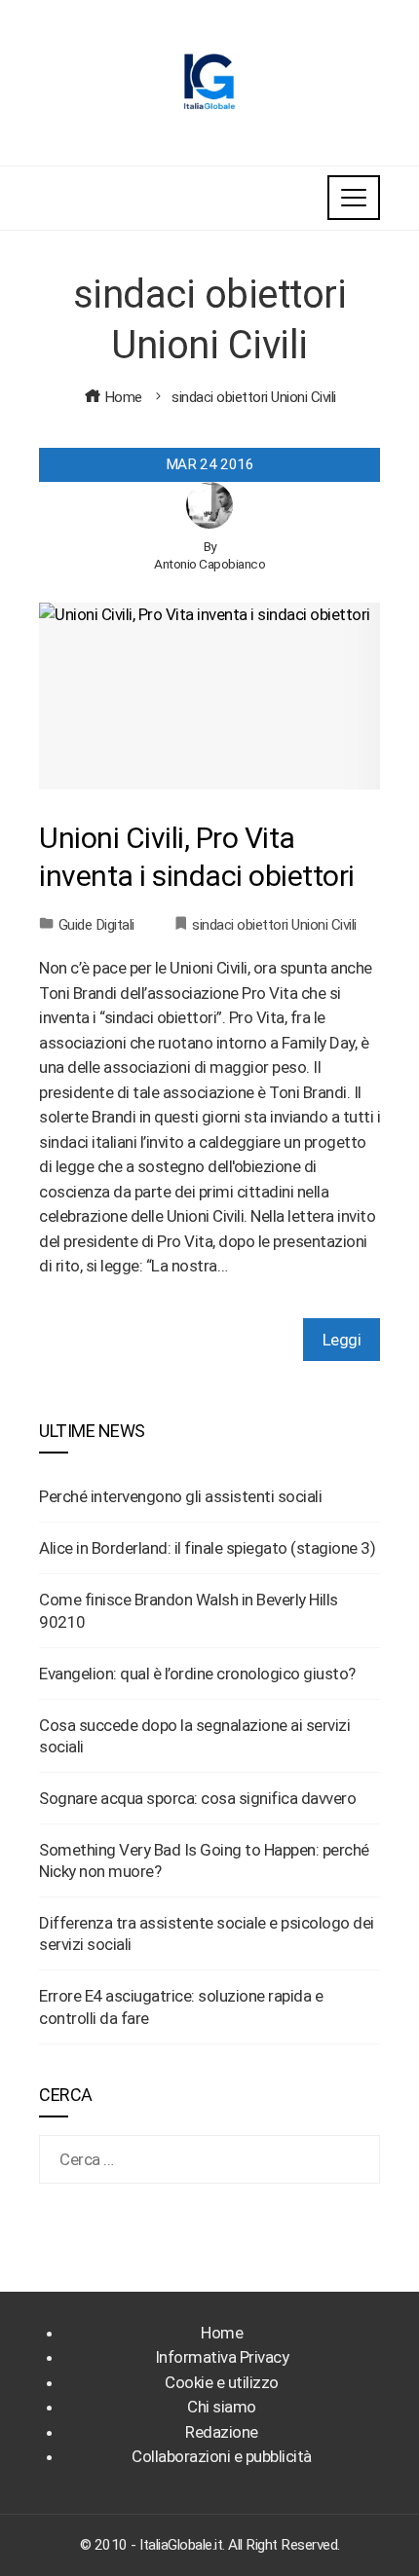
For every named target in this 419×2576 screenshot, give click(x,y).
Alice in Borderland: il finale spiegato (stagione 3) (207, 1548)
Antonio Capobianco (209, 564)
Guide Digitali (96, 925)
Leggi (342, 1340)
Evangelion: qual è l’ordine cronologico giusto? (197, 1674)
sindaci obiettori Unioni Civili (274, 925)
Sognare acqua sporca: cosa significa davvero (197, 1798)
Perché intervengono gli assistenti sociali (180, 1496)
